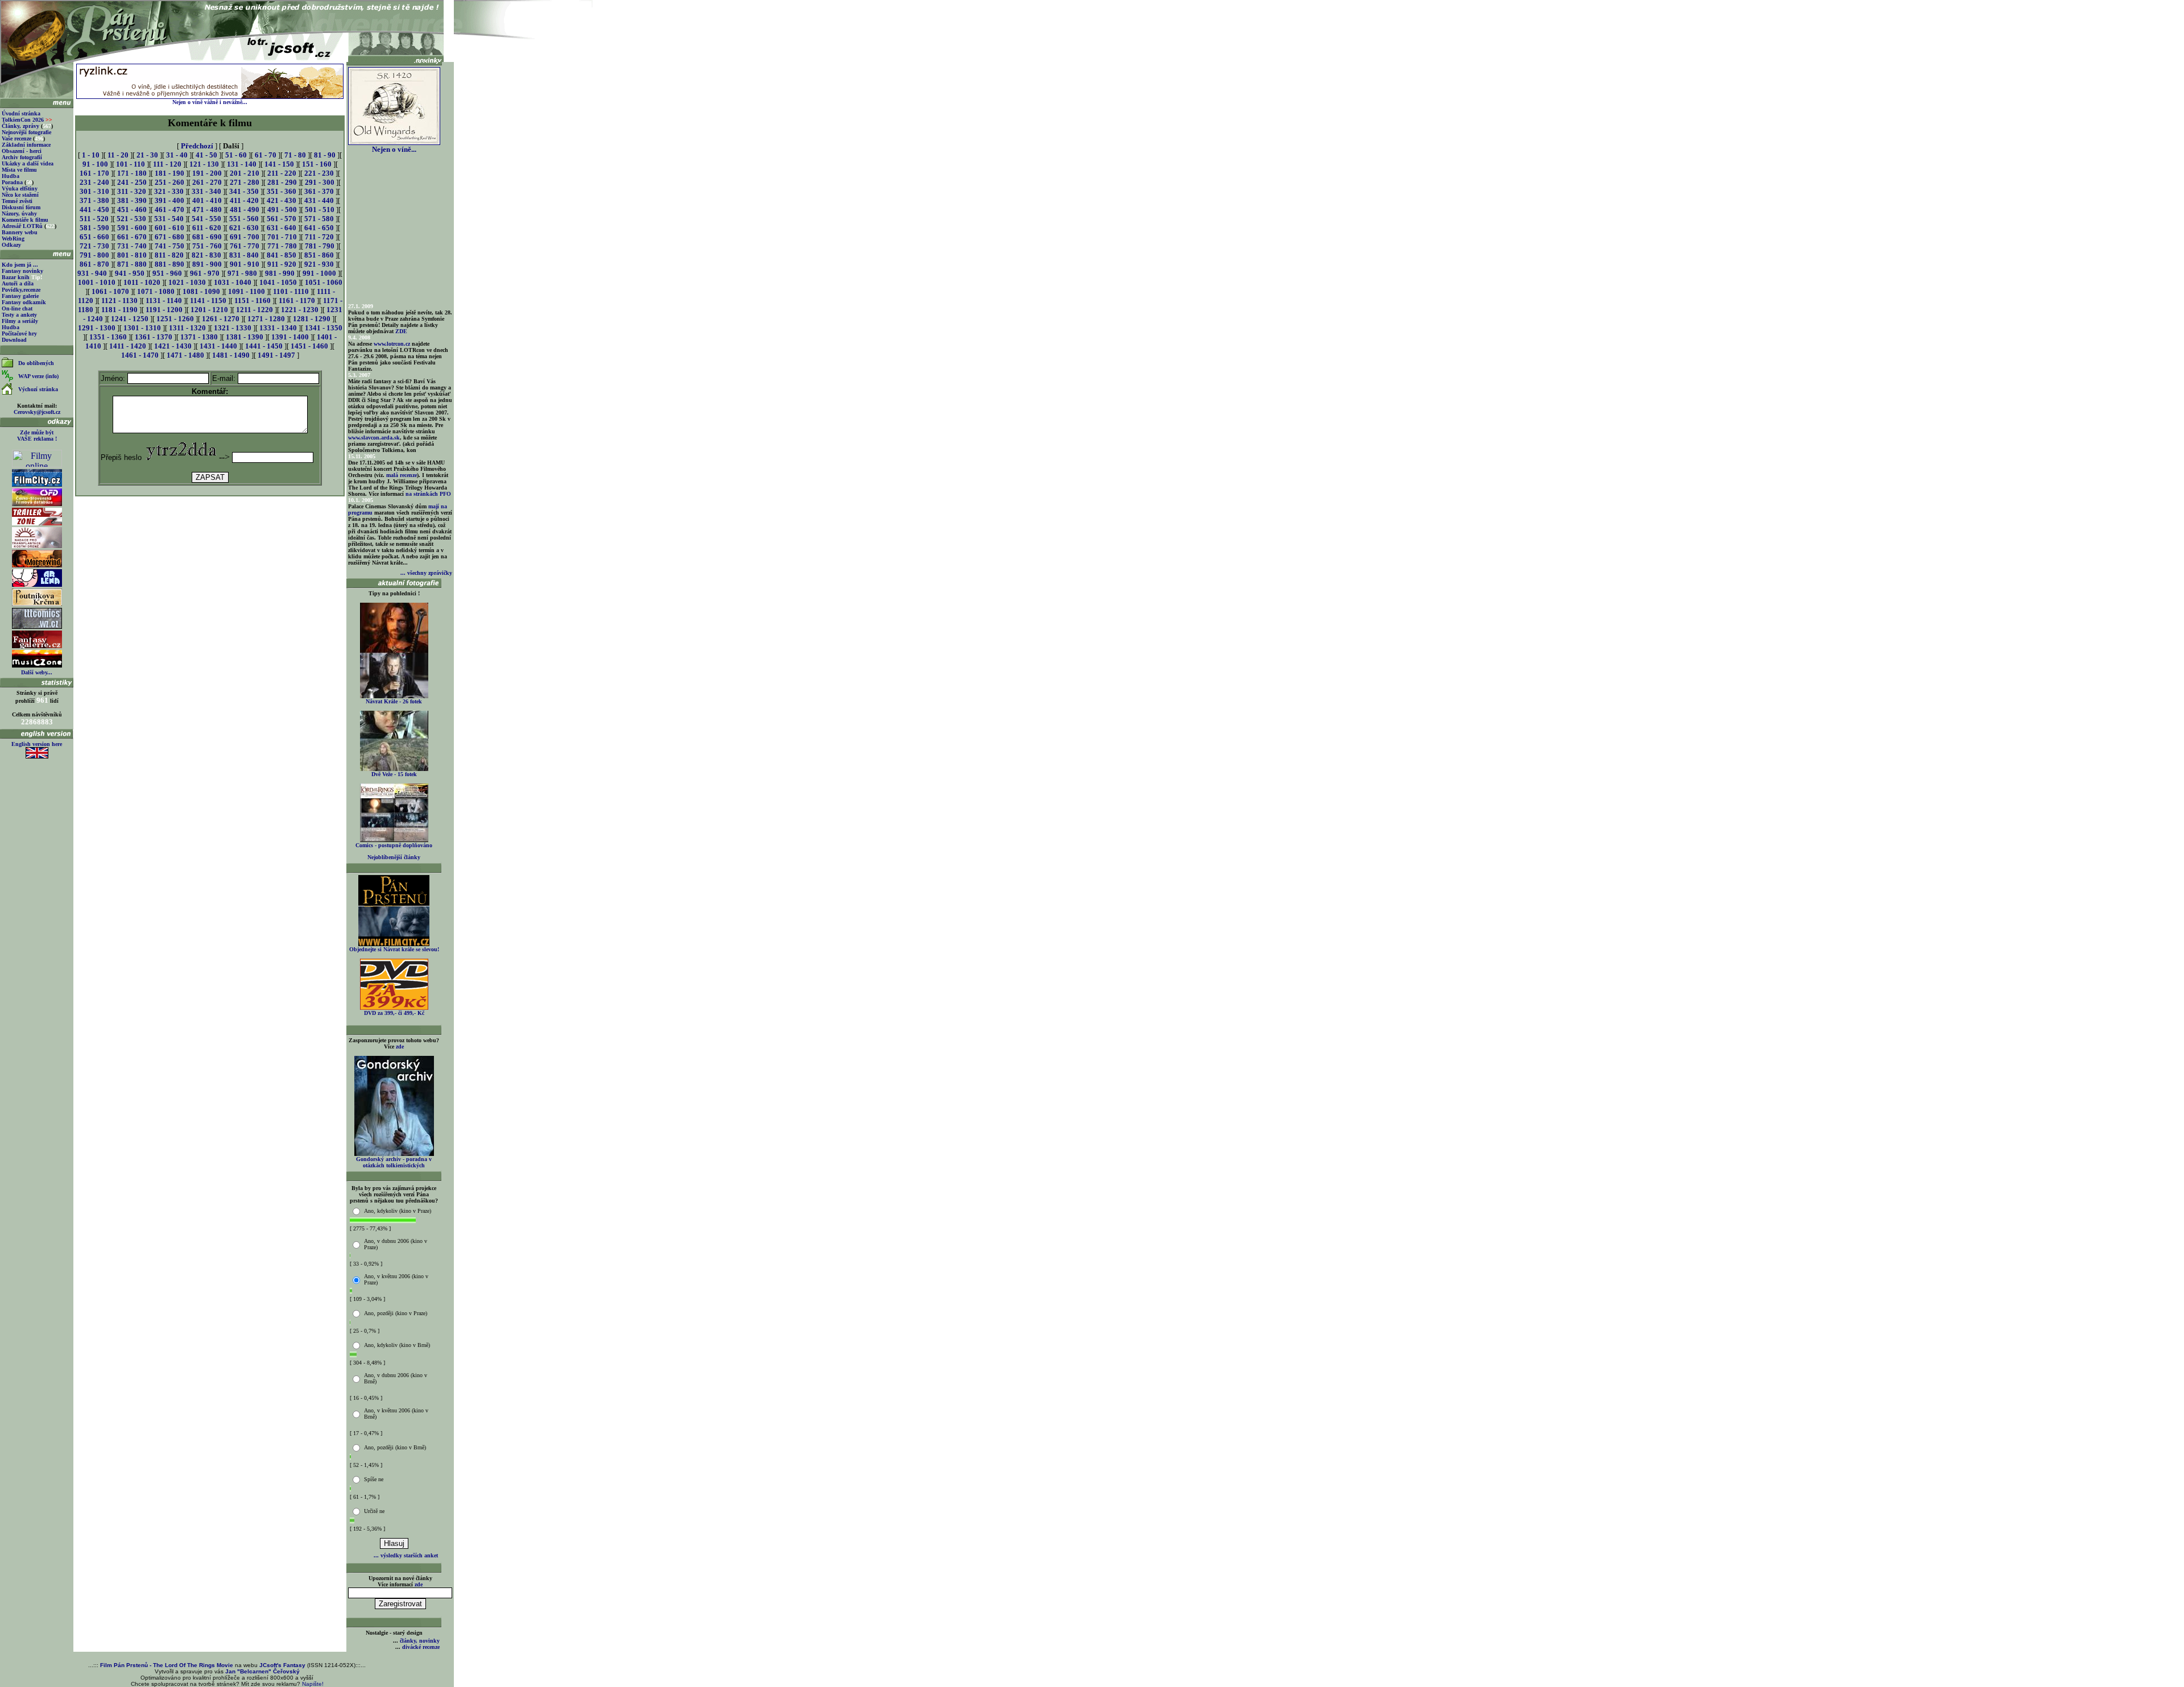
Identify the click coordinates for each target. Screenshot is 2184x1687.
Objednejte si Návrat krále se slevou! (394, 949)
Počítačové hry (19, 333)
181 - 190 (169, 173)
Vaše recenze (16, 138)
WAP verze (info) (38, 376)
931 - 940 (92, 273)
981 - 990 (280, 273)
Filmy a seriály (20, 321)
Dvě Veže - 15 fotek (394, 774)
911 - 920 (282, 264)
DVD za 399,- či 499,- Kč (394, 1013)
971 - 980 (242, 273)
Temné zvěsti (17, 201)
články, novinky (420, 1641)
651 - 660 (94, 237)
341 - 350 (244, 191)
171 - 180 (132, 173)
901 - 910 (245, 264)
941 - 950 (130, 273)
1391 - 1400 (290, 337)
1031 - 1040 (233, 282)
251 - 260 (169, 182)
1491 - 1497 (276, 355)
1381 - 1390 (245, 337)
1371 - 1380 (199, 337)
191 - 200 (207, 173)
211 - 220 (282, 173)
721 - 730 (94, 246)
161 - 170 (94, 173)
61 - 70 (266, 155)
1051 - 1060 (324, 282)
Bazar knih (16, 277)
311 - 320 (132, 191)
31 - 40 (177, 155)
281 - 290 (282, 182)
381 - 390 (132, 200)
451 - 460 (132, 210)
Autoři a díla (18, 283)
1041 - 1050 (278, 282)
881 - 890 (169, 264)
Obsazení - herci (22, 151)
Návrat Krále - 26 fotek (394, 701)
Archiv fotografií (22, 157)
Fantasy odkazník (24, 302)
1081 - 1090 (201, 291)
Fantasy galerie (20, 296)
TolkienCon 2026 (27, 120)
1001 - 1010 (97, 282)
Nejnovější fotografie (26, 132)
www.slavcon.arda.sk (374, 438)
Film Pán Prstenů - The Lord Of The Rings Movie (167, 1665)
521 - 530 (131, 219)
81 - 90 (325, 155)
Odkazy (11, 245)
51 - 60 (236, 155)
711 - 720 (319, 237)
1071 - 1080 (156, 291)
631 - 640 (282, 228)
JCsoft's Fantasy (282, 1665)
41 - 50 (206, 155)
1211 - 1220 (255, 310)
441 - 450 (94, 210)
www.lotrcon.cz (392, 344)
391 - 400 (169, 200)
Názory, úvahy (19, 214)
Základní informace (26, 145)
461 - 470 (169, 210)
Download (14, 340)
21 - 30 (147, 155)
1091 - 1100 (247, 291)
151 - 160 (317, 164)
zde (400, 1046)
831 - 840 (244, 255)
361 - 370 (319, 191)
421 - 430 (282, 200)
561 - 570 (282, 219)
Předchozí (197, 146)
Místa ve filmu (19, 170)
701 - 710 (282, 237)
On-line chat (17, 308)
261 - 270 (207, 182)
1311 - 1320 (187, 328)
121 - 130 (204, 164)
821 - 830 (206, 255)
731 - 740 (132, 246)
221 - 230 (319, 173)
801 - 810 (132, 255)
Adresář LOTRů (22, 226)
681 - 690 (207, 237)
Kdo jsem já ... (20, 265)
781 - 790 (320, 246)
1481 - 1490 (231, 355)
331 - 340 (206, 191)
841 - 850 (282, 255)
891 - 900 (207, 264)
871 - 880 (132, 264)
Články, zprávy (20, 126)
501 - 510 (320, 210)
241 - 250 (132, 182)
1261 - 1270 (221, 319)
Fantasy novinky (22, 271)
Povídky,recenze (21, 290)
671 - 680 (169, 237)
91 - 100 (95, 164)
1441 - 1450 (264, 346)
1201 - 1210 (209, 310)
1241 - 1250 (130, 319)
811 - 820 (169, 255)
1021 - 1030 (187, 282)
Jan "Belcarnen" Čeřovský (262, 1671)
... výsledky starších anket (406, 1555)
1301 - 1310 (142, 328)
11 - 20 (118, 155)
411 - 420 (244, 200)
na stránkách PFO (428, 494)
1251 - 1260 (175, 319)
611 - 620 (207, 228)
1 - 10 (91, 155)
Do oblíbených (36, 363)
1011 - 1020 (142, 282)
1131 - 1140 (164, 300)
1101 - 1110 (291, 291)
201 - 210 (245, 173)
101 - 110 (131, 164)
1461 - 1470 (140, 355)
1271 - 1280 (266, 319)
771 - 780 (282, 246)
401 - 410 (207, 200)
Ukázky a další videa (28, 163)
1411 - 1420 (128, 346)
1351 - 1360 (108, 337)
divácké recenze (421, 1647)
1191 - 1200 (164, 310)
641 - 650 (319, 228)
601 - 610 (169, 228)
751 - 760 (207, 246)
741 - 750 (169, 246)
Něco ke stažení (20, 195)
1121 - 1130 (119, 300)
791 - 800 (94, 255)
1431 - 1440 (218, 346)
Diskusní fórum (21, 207)
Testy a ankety (19, 315)
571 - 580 (319, 219)
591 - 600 (132, 228)
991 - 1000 (319, 273)
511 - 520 (94, 219)
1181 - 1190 (119, 310)
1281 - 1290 (312, 319)
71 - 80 (295, 155)
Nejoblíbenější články (394, 857)
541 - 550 (206, 219)
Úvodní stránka (21, 113)
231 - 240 (94, 182)
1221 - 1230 (300, 310)
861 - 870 (94, 264)
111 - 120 (167, 164)
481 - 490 (245, 210)
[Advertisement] (210, 524)
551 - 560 (244, 219)
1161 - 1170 (297, 300)
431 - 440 (319, 200)
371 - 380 (94, 200)
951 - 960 (167, 273)
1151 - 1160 (253, 300)
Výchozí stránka (38, 389)
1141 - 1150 (208, 300)
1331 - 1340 (278, 328)
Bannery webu (20, 232)
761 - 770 (245, 246)
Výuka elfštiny (20, 188)
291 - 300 (320, 182)
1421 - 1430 (173, 346)
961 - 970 (205, 273)
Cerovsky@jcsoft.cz (37, 412)
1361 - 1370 (154, 337)
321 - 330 (169, 191)
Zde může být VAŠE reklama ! (37, 436)
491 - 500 (282, 210)
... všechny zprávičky (426, 573)
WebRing (13, 239)
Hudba (11, 176)
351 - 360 (282, 191)
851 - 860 (319, 255)
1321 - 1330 (233, 328)
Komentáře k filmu (25, 220)
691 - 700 (245, 237)
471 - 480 (207, 210)
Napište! (313, 1684)
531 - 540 (169, 219)
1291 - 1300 (97, 328)
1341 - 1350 (324, 328)
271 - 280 (245, 182)
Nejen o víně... (394, 149)
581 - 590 (94, 228)
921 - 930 (319, 264)
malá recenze (402, 475)
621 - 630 (244, 228)
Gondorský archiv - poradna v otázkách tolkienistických (394, 1162)
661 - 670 (132, 237)
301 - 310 (94, 191)
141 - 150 (279, 164)
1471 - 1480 (185, 355)
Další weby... (37, 672)
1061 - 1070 (110, 291)
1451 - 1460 (309, 346)
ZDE (401, 331)
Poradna (12, 182)
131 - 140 (242, 164)
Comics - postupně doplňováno (394, 845)
